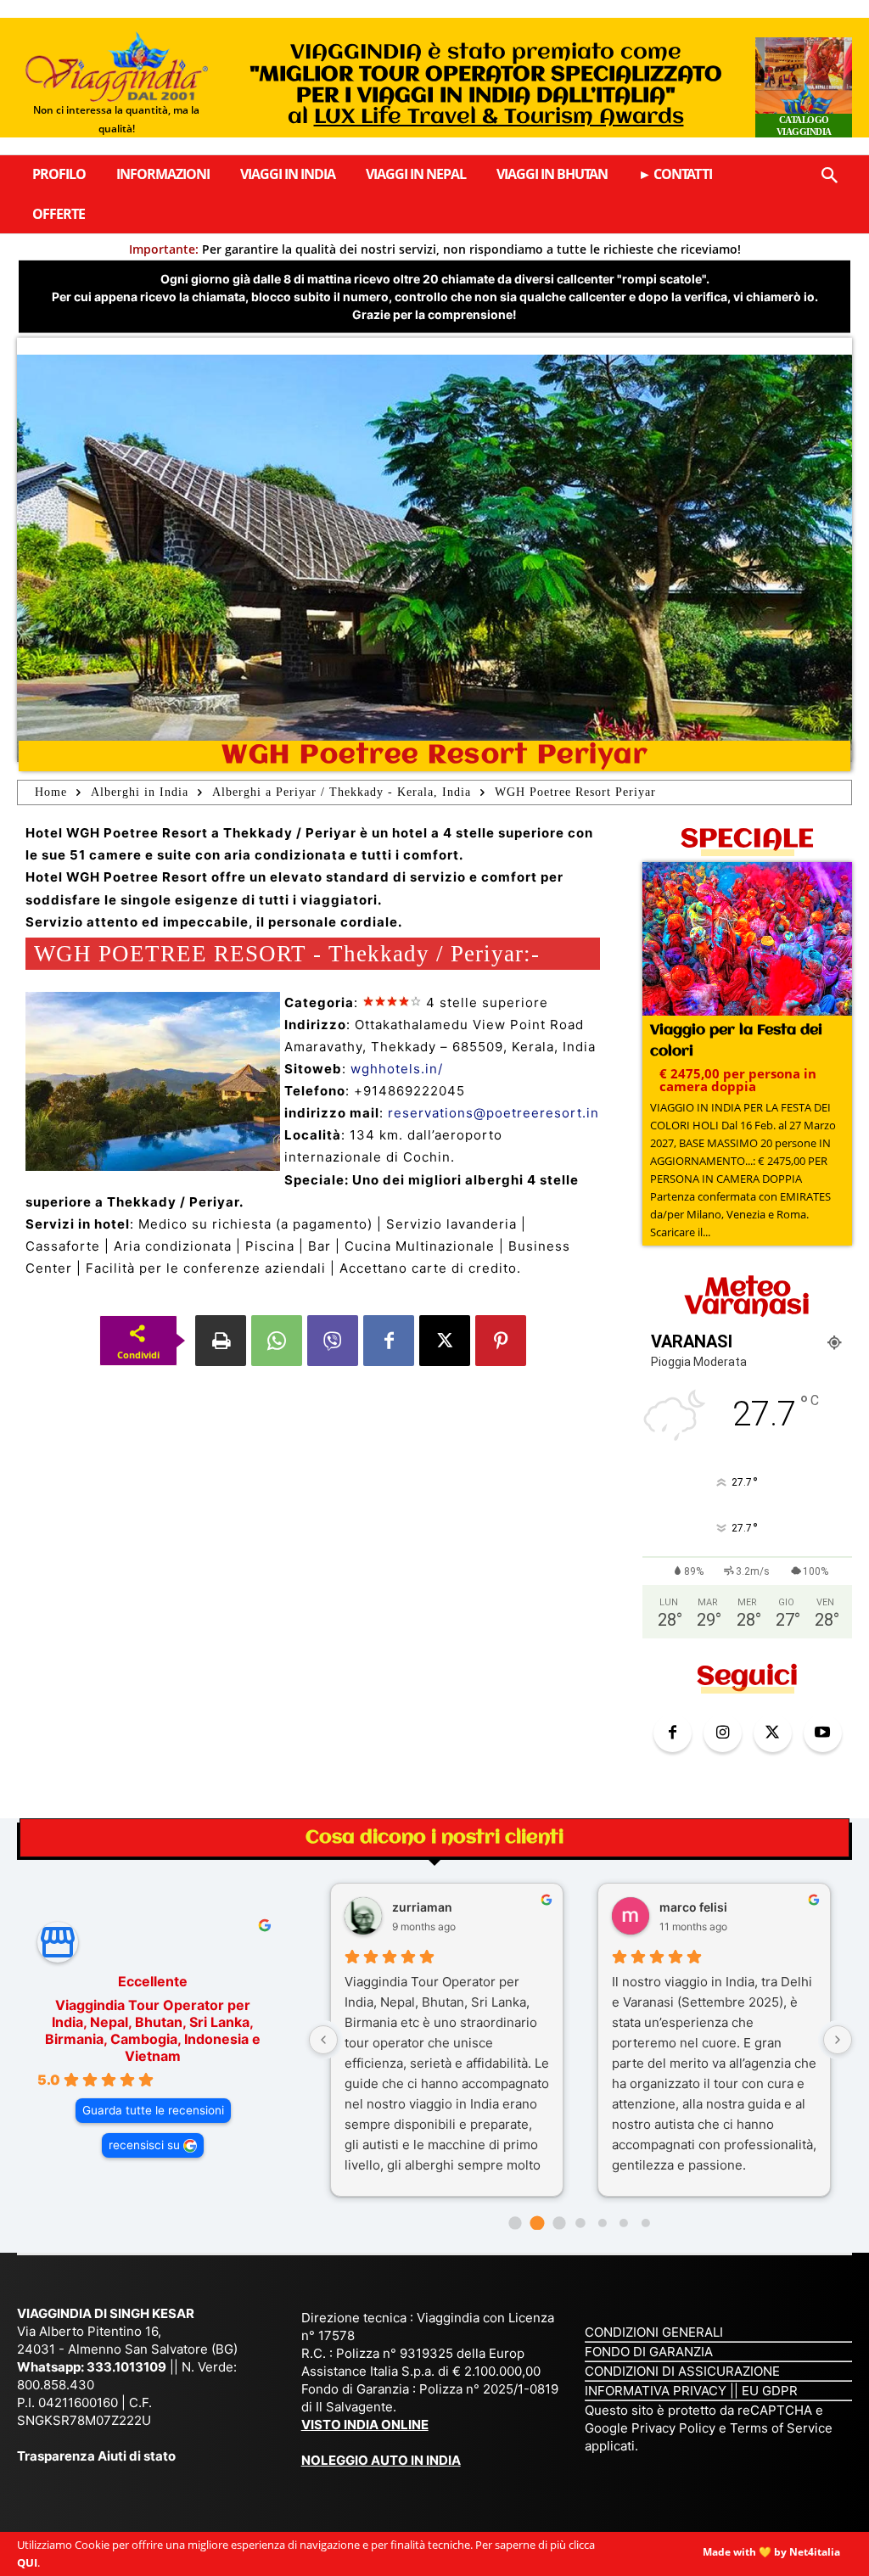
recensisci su (144, 2145)
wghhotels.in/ (397, 1069)
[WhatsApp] (277, 1341)
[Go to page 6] (646, 2223)
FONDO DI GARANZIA (649, 2352)
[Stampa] (221, 1341)
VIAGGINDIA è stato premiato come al (486, 85)
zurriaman (422, 1907)
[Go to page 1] (537, 2223)
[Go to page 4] (603, 2223)
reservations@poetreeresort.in (493, 1113)
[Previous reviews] (323, 2040)
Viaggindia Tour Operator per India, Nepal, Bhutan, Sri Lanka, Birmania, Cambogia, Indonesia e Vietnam (153, 2030)
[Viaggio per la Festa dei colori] (747, 941)
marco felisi (693, 1907)
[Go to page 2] (559, 2223)
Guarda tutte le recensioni (153, 2110)
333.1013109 (126, 2367)
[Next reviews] (838, 2040)
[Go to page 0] (516, 2223)
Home (51, 792)
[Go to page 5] (624, 2223)
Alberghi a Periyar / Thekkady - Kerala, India (342, 792)
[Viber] (333, 1341)
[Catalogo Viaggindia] (804, 87)
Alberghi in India (140, 792)
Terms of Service (781, 2428)
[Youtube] (823, 1733)
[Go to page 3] (580, 2223)
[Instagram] (723, 1733)
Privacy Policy (675, 2428)
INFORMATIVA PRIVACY (656, 2391)
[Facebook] (389, 1341)
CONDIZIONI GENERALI (654, 2332)
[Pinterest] (501, 1341)
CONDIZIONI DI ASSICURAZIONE (682, 2371)
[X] (445, 1341)
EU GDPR (770, 2391)
